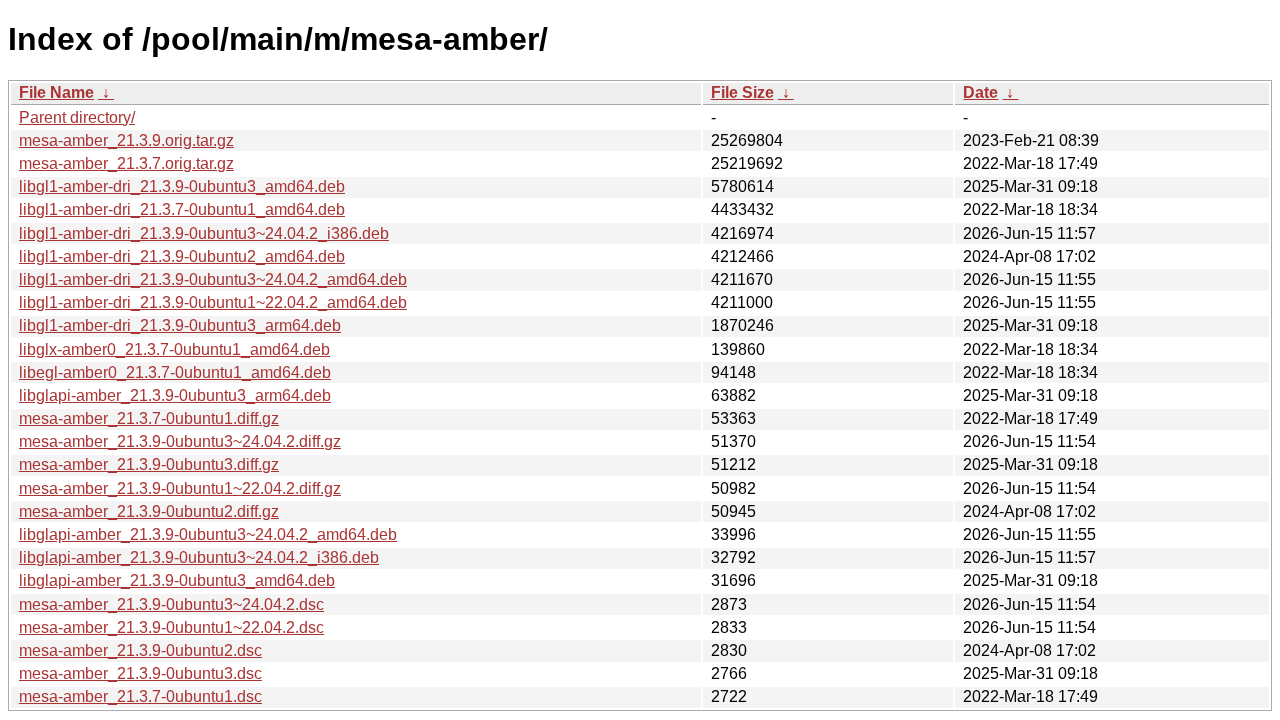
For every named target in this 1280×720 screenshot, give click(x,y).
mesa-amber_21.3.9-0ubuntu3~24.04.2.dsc (171, 604)
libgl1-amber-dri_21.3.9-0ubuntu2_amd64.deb (182, 256)
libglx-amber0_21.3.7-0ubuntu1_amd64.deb (174, 349)
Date (980, 92)
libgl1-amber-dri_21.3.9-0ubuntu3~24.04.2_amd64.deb (213, 279)
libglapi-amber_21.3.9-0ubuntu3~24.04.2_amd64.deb (208, 534)
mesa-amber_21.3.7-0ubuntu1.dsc (140, 696)
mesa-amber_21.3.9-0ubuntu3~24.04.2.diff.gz (180, 441)
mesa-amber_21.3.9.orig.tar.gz (126, 140)
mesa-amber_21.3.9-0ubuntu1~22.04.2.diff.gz (180, 488)
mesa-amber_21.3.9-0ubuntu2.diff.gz (149, 511)
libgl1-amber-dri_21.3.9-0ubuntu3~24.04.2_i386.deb (204, 233)
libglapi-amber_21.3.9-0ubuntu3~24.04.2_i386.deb (199, 557)
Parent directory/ (77, 117)
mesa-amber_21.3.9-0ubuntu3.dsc (140, 673)
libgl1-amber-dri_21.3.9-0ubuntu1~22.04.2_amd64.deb (213, 302)
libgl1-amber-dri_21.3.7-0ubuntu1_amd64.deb (182, 209)
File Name (56, 92)
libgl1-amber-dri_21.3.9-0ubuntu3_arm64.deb (180, 325)
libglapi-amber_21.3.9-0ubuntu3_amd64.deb (177, 580)
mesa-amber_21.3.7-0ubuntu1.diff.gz (149, 418)
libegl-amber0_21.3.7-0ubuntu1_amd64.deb (175, 372)
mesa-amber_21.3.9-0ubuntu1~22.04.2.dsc (171, 627)
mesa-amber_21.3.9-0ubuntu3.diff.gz (149, 464)
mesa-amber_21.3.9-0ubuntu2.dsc (140, 650)
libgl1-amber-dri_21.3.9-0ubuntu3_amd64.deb (182, 186)
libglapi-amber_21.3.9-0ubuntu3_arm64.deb (175, 395)
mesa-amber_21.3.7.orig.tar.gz (126, 163)
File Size (742, 92)
